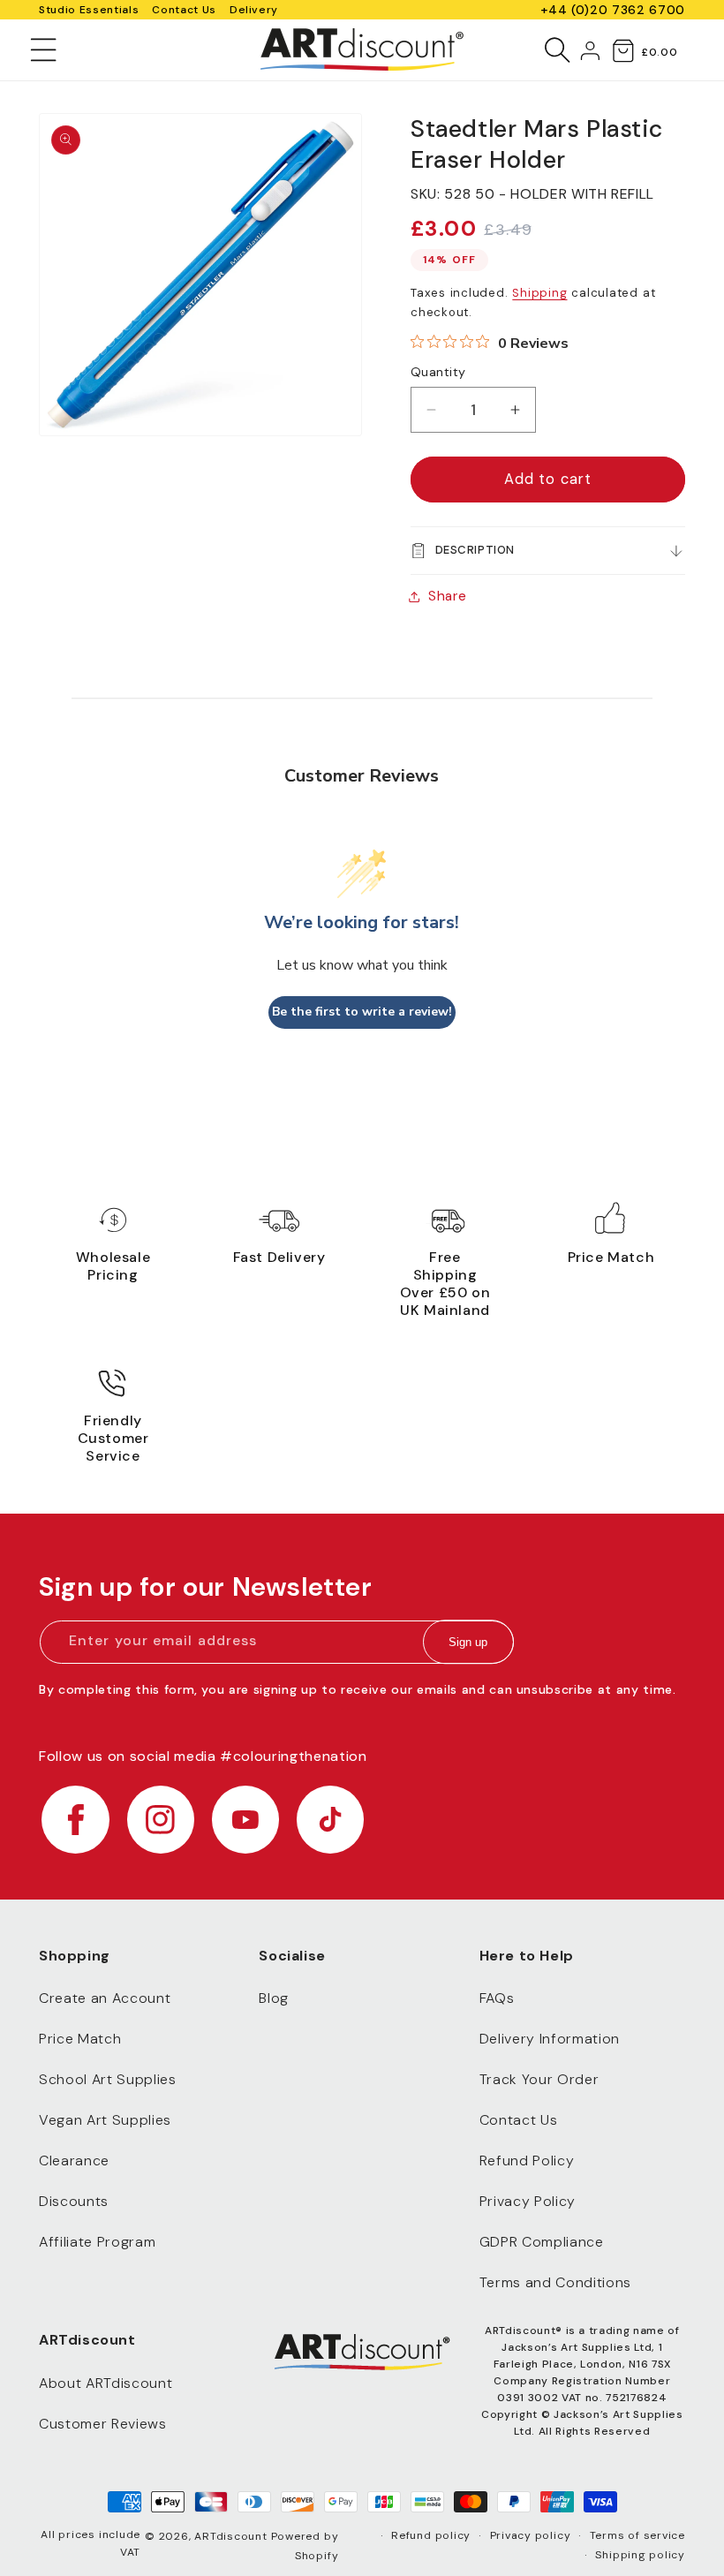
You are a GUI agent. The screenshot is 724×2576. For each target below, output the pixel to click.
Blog (274, 1998)
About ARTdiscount (106, 2383)
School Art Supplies (108, 2079)
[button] (44, 49)
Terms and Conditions (555, 2282)
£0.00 (659, 52)
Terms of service (637, 2535)
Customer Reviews (103, 2424)
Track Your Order (539, 2079)
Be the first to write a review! (362, 1012)
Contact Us (184, 10)
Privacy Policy (528, 2201)
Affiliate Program (97, 2242)
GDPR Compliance (542, 2242)
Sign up (468, 1642)
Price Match (80, 2039)
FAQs (497, 1998)
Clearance (74, 2161)
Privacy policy (531, 2535)
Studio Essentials (89, 10)
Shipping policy (640, 2555)
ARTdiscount (232, 2536)
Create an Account (105, 1998)
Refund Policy (527, 2161)
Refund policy (431, 2535)
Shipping (539, 293)
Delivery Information (550, 2039)
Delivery (254, 10)
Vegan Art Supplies (105, 2120)
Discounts (74, 2201)
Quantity (438, 372)
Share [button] (447, 596)
